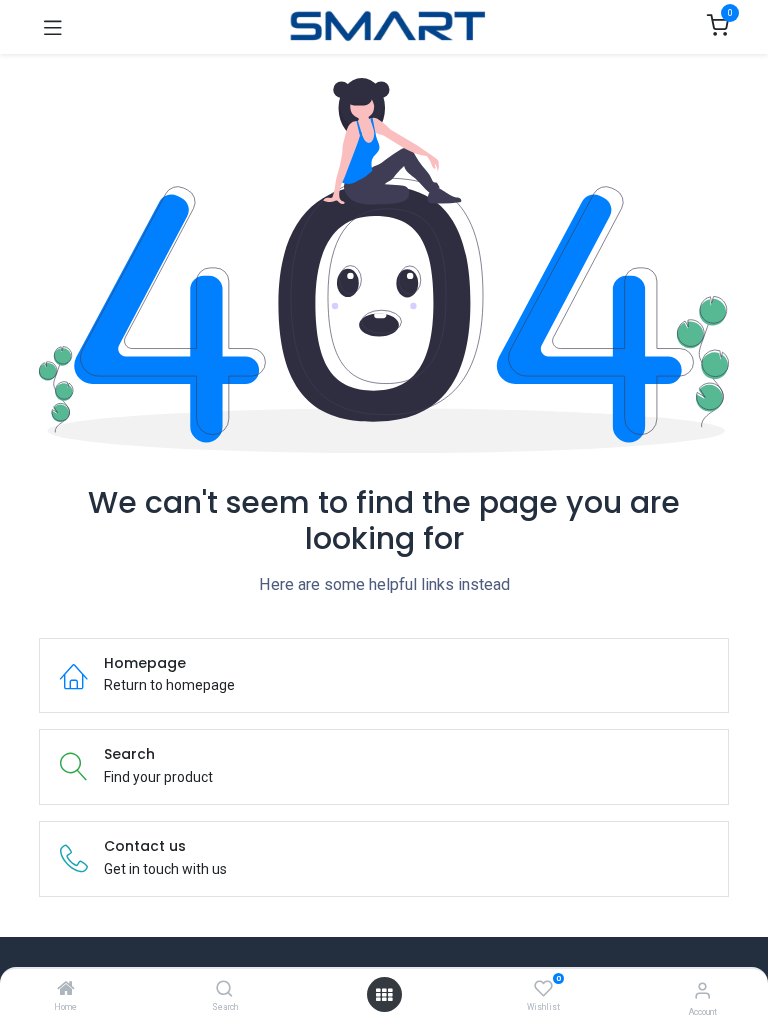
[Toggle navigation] (53, 27)
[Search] (224, 990)
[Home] (66, 990)
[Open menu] (384, 995)
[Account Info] (702, 990)
